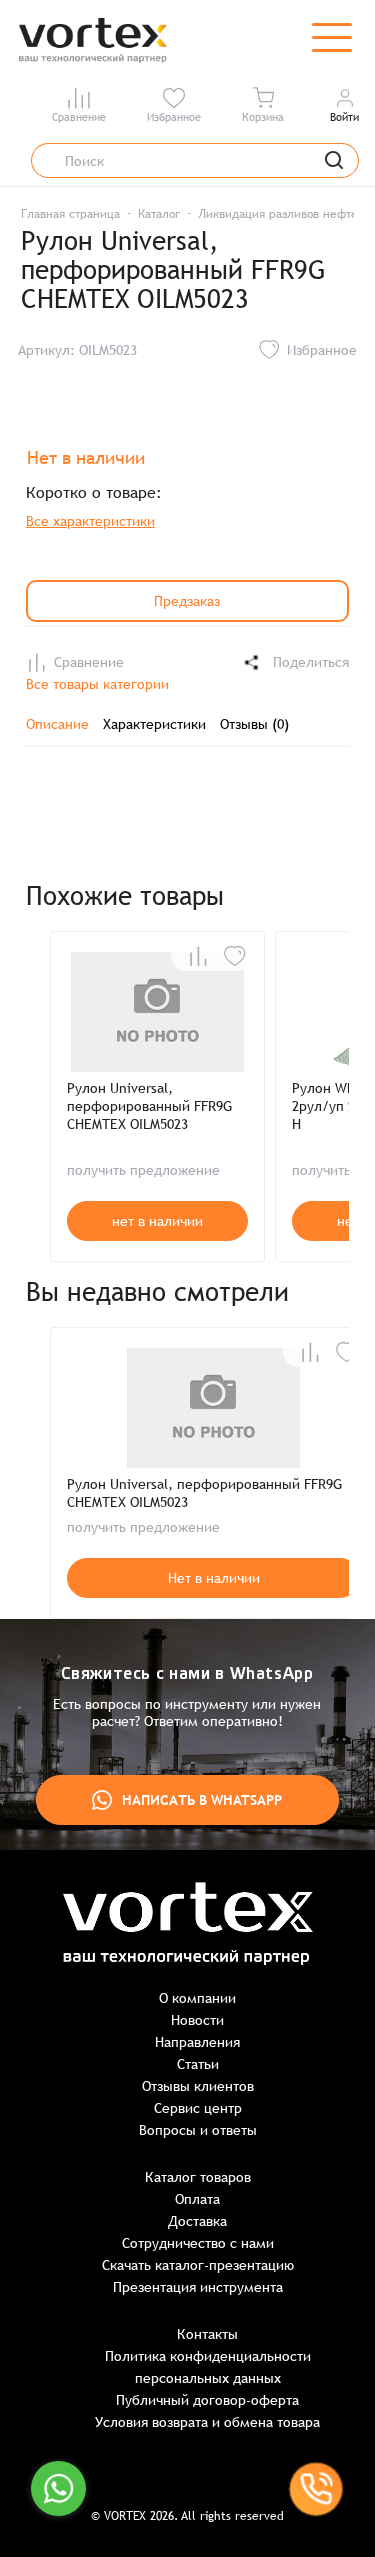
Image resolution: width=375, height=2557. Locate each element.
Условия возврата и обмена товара (207, 2422)
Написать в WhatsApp (202, 1800)
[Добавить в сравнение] (198, 956)
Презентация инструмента (198, 2287)
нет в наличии (157, 1221)
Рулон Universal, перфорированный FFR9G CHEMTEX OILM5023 (149, 1106)
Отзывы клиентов (198, 2086)
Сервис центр (198, 2108)
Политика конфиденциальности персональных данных (208, 2367)
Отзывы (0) (254, 724)
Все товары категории (97, 684)
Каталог (159, 214)
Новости (197, 2020)
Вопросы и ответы (198, 2130)
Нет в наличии (214, 1578)
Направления (197, 2042)
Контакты (207, 2334)
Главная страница (70, 214)
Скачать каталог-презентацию (198, 2265)
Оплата (197, 2199)
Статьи (198, 2064)
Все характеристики (90, 521)
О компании (197, 1998)
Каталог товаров (198, 2177)
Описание (57, 724)
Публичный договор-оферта (207, 2400)
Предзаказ (187, 601)
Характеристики (154, 724)
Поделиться (311, 662)
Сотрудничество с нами (198, 2243)
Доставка (197, 2221)
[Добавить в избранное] (235, 956)
